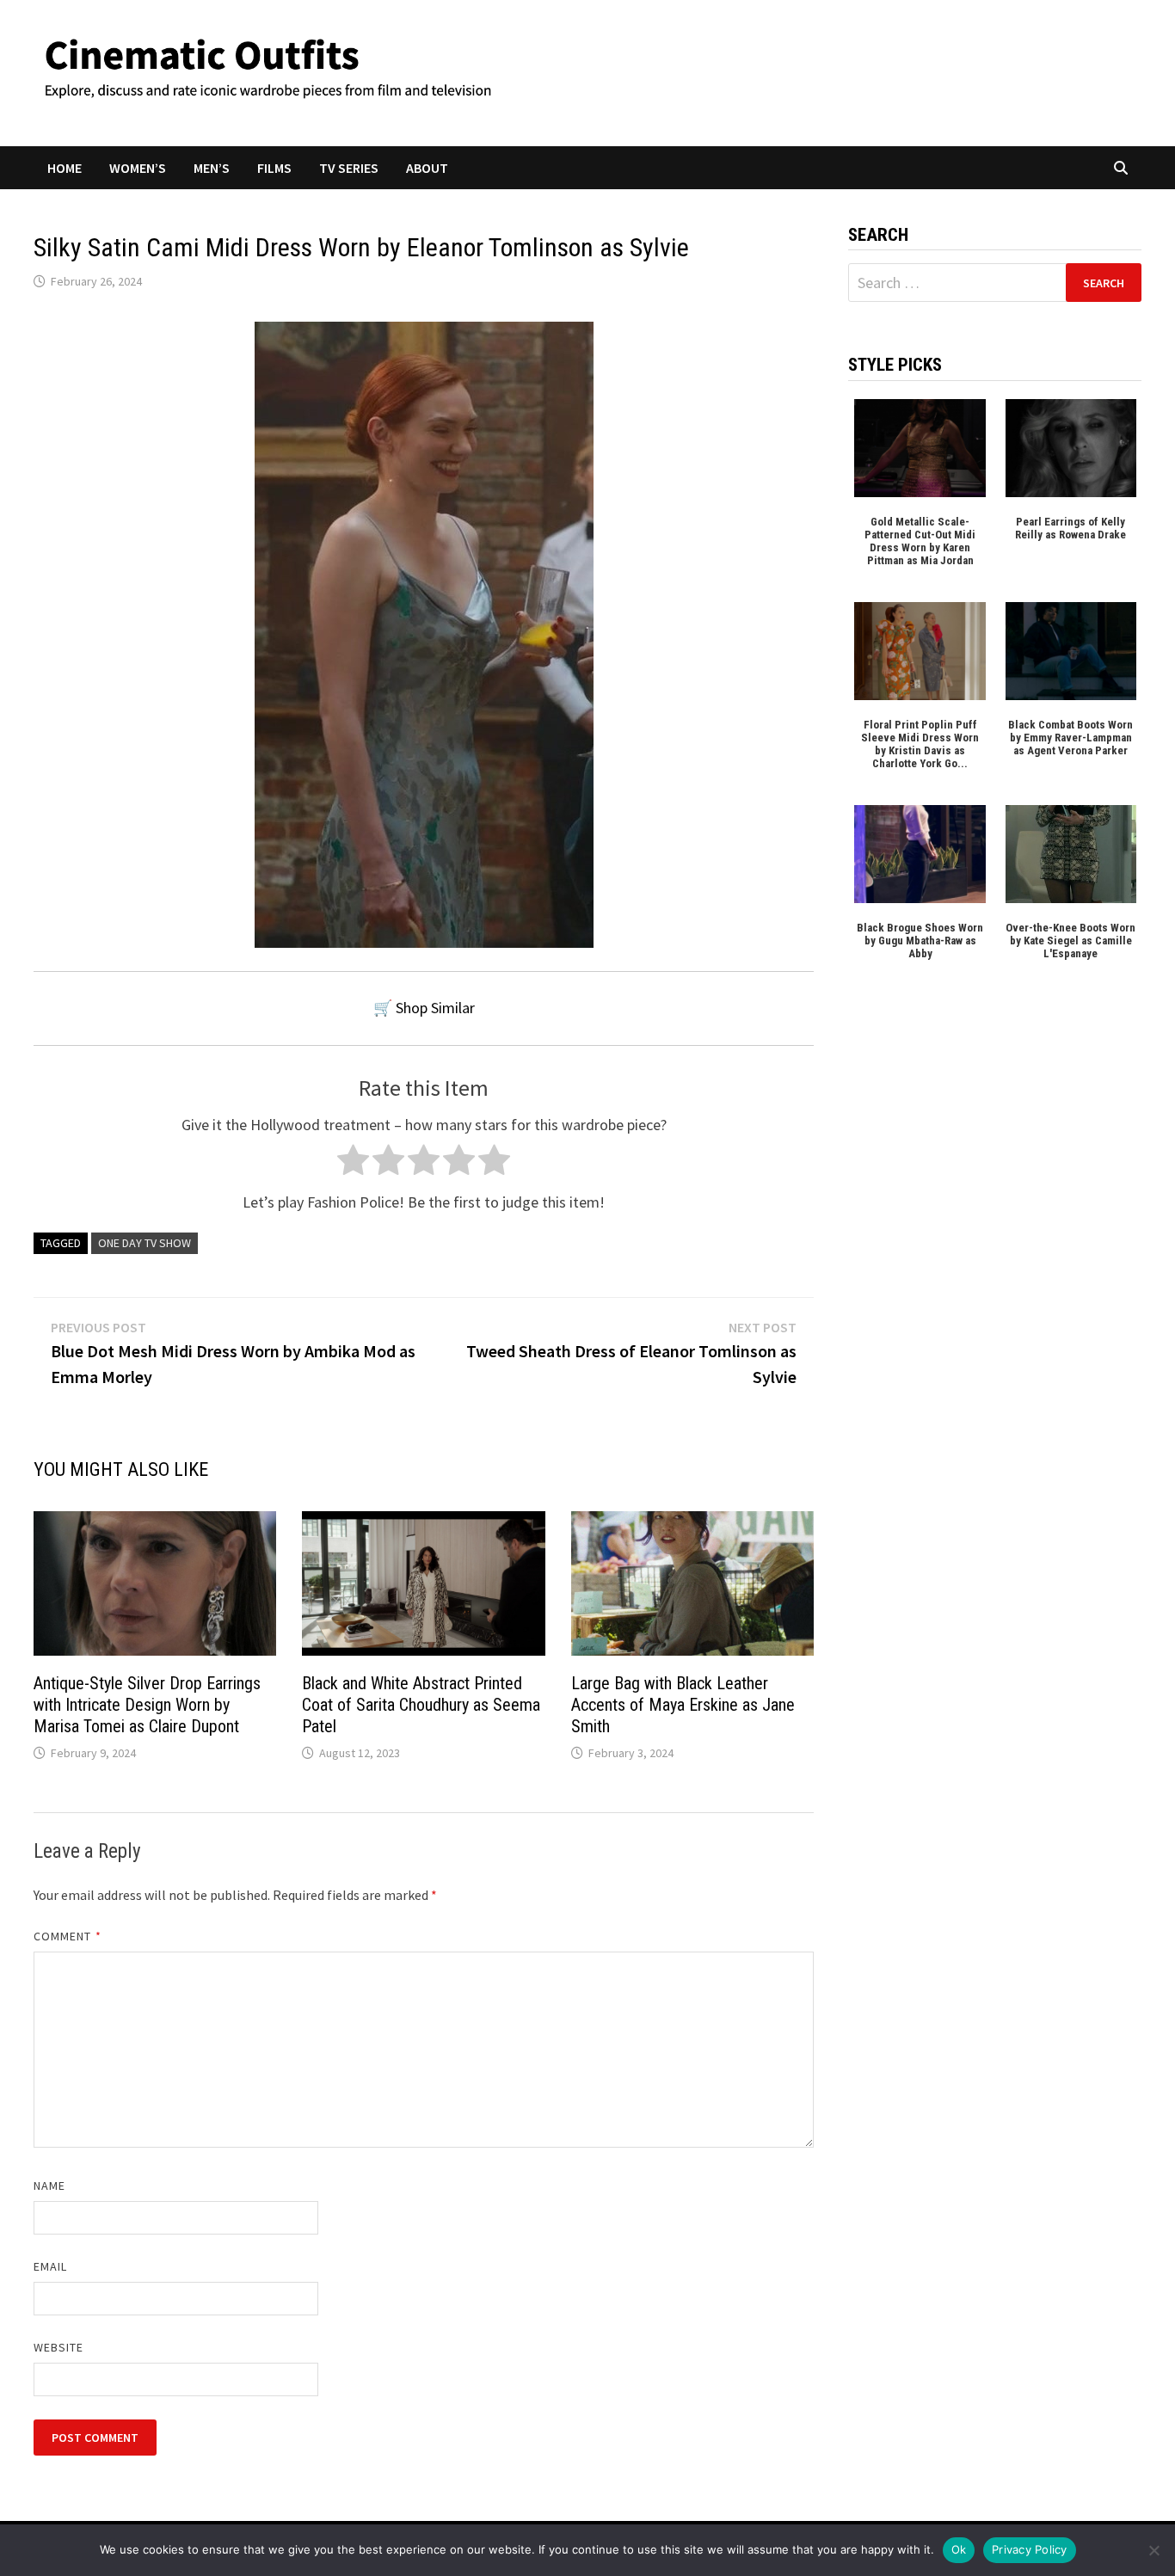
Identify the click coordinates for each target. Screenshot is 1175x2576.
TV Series (349, 168)
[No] (1153, 2550)
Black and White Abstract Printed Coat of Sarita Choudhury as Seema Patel (421, 1705)
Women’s (138, 168)
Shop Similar (435, 1008)
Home (65, 168)
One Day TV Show (145, 1243)
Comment (68, 1936)
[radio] (353, 1164)
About (427, 168)
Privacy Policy (1030, 2549)
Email (50, 2266)
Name (49, 2186)
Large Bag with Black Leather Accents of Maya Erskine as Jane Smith (683, 1705)
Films (274, 168)
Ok (959, 2549)
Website (59, 2347)
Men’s (212, 168)
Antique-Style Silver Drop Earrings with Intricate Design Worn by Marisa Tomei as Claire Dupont (147, 1705)
